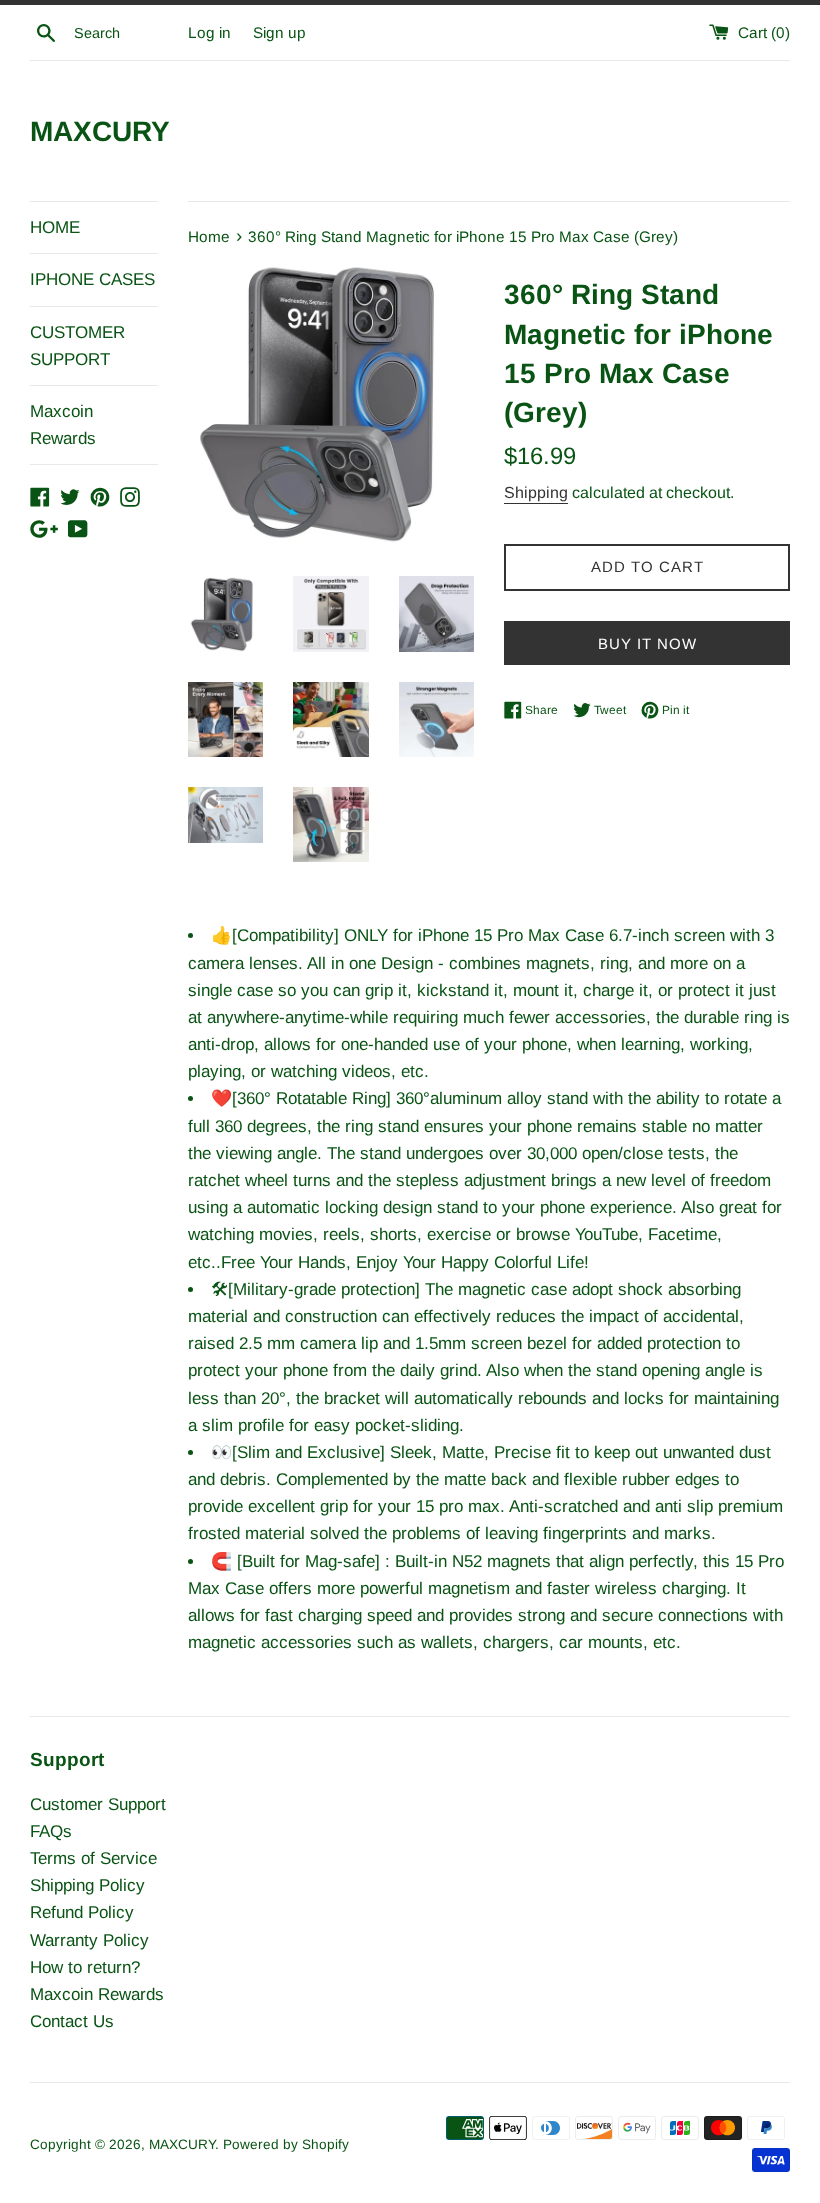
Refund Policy (82, 1912)
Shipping (536, 492)
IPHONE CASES (92, 279)
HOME (55, 227)
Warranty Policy (89, 1940)
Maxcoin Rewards (63, 425)
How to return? (85, 1967)
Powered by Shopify (286, 2144)
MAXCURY (100, 131)
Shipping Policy (87, 1885)
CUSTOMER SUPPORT (77, 346)
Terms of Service (93, 1858)
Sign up (279, 32)
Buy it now (647, 643)
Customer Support (98, 1804)
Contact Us (72, 2021)
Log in (209, 32)
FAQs (51, 1831)
